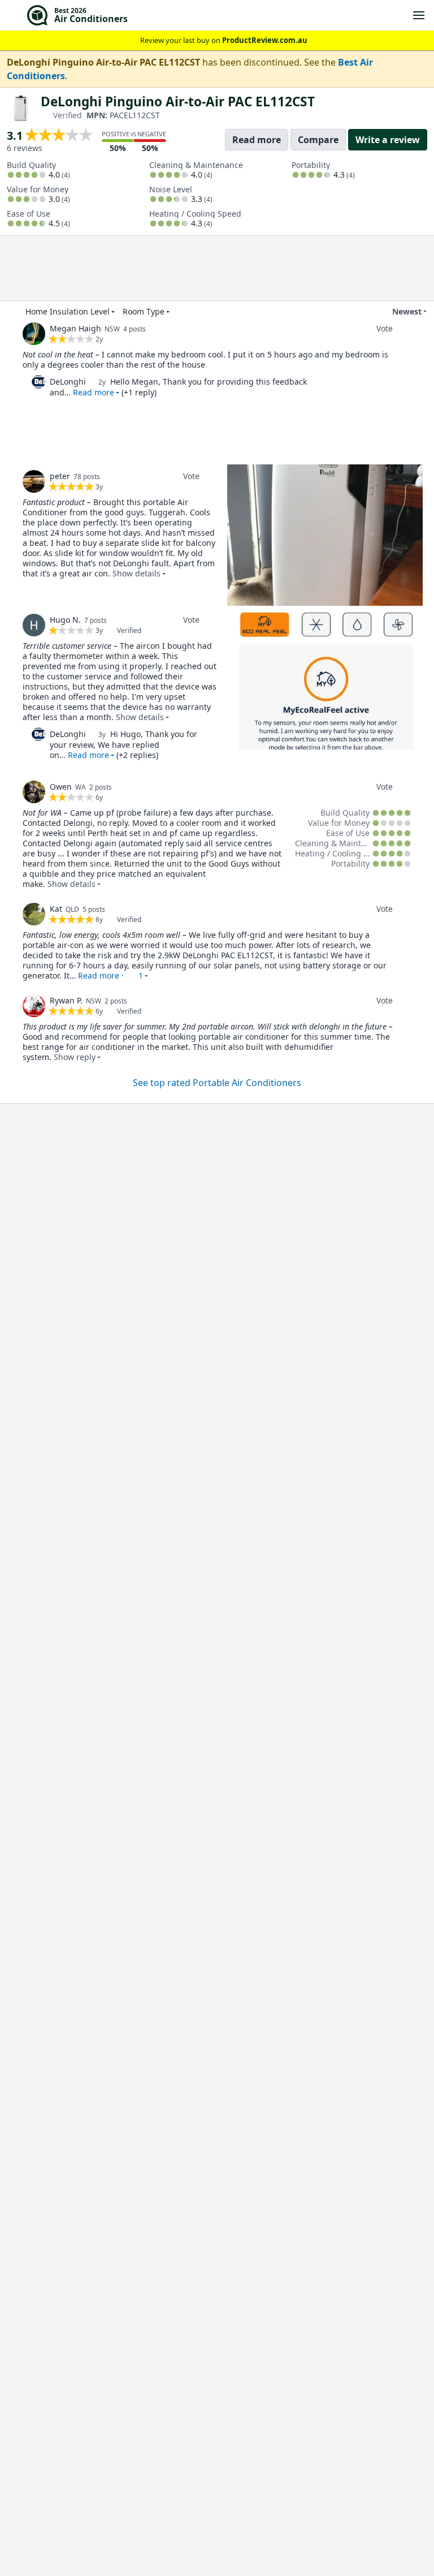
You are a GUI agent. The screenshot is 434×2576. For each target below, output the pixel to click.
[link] (34, 334)
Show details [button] (136, 573)
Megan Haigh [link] (75, 328)
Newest (407, 311)
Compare (318, 140)
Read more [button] (94, 392)
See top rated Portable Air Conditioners (217, 1083)
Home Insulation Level (68, 311)
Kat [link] (56, 909)
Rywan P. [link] (66, 1000)
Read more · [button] (110, 975)
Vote (385, 328)
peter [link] (60, 476)
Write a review (388, 140)
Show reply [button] (75, 1057)
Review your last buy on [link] (224, 40)
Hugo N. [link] (65, 620)
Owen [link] (61, 787)
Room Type (144, 311)
